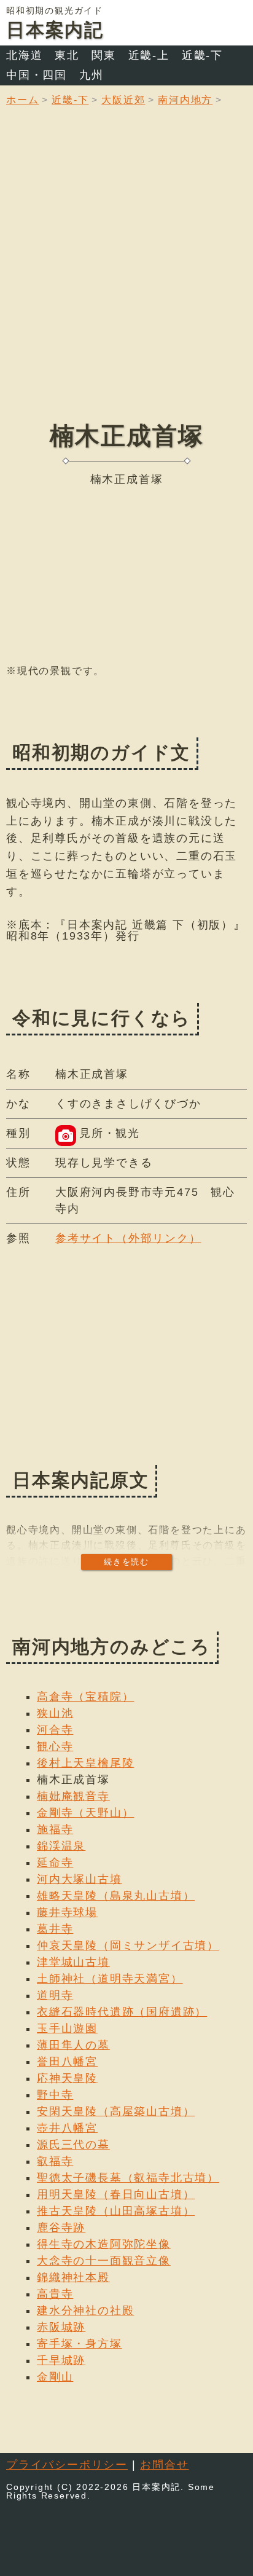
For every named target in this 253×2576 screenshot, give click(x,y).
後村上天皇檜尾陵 (85, 1763)
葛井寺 (55, 1929)
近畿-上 (149, 55)
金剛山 (55, 2377)
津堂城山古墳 (73, 1962)
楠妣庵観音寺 (73, 1796)
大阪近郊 (123, 100)
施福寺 (55, 1829)
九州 (91, 75)
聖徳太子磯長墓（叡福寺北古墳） (128, 2178)
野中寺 (55, 2095)
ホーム (22, 100)
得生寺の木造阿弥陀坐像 (104, 2244)
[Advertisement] (126, 273)
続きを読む (126, 1562)
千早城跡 (61, 2360)
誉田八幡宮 (67, 2062)
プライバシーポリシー (67, 2465)
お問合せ (164, 2465)
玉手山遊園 (67, 2028)
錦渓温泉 (61, 1846)
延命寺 (55, 1863)
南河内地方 (185, 100)
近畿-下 (202, 55)
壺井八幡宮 (67, 2128)
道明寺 (55, 1995)
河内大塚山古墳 (80, 1879)
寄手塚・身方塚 (80, 2344)
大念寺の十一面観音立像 (104, 2261)
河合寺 (55, 1730)
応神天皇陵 (67, 2078)
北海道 (24, 55)
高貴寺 (55, 2294)
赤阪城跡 (61, 2327)
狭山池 (55, 1713)
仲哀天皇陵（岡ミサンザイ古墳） (128, 1946)
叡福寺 (55, 2161)
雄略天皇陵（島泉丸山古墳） (116, 1896)
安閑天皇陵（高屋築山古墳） (116, 2111)
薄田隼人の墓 (73, 2045)
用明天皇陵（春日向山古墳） (116, 2194)
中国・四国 (37, 75)
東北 (67, 55)
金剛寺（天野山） (85, 1813)
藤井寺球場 (67, 1912)
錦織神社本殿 (73, 2277)
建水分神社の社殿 (85, 2311)
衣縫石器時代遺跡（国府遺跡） (122, 2012)
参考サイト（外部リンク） (128, 1238)
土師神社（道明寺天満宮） (110, 1979)
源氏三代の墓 (73, 2145)
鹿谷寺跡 (61, 2228)
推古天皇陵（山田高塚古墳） (116, 2211)
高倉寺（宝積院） (85, 1697)
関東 (104, 55)
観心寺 (55, 1746)
